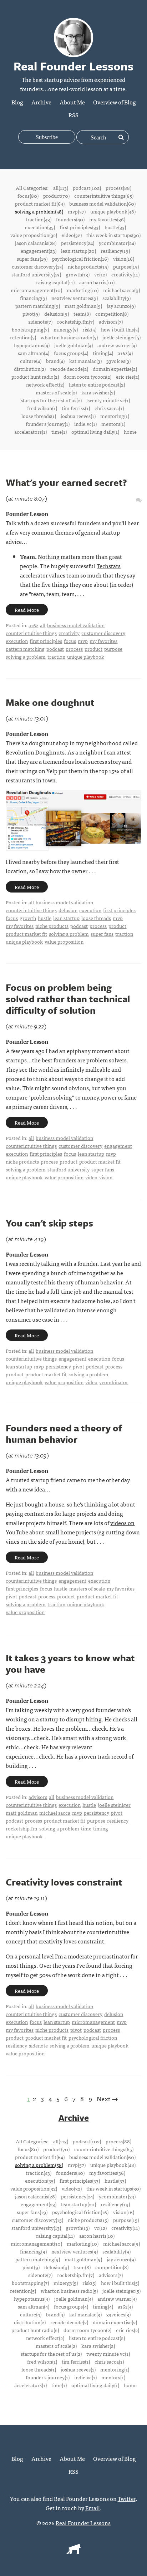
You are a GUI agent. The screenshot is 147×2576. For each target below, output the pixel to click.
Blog (17, 102)
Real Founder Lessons (83, 2523)
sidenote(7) (40, 321)
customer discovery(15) (37, 266)
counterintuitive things (31, 633)
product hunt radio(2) (35, 377)
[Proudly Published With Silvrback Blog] (73, 2551)
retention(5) (23, 337)
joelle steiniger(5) (121, 337)
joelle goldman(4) (73, 345)
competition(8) (112, 314)
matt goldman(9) (83, 306)
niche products (52, 926)
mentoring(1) (115, 416)
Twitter (127, 2498)
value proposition (64, 942)
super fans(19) (32, 259)
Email (93, 2508)
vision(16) (124, 259)
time (86, 1828)
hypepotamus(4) (32, 345)
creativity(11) (125, 274)
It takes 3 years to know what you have (70, 1663)
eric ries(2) (128, 377)
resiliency (118, 1820)
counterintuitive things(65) (104, 196)
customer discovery (103, 633)
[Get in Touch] (139, 500)
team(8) (82, 314)
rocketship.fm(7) (76, 321)
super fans (102, 934)
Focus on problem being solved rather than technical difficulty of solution (68, 999)
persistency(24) (78, 243)
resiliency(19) (115, 251)
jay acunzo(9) (121, 306)
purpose (113, 649)
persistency (58, 1366)
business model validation (76, 625)
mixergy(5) (66, 329)
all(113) (61, 188)
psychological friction (93, 2037)
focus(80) (28, 196)
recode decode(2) (69, 369)
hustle (45, 918)
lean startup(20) (78, 251)
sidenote (38, 2045)
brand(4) (55, 361)
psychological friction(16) (80, 259)
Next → (107, 2098)
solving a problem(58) (39, 211)
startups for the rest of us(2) (51, 400)
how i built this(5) (120, 329)
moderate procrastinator (99, 1956)
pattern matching (25, 649)
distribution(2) (30, 369)
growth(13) (78, 274)
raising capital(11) (55, 282)
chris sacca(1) (109, 408)
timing (101, 1828)
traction (56, 657)
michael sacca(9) (121, 290)
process (74, 649)
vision (106, 1177)
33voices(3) (118, 361)
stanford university (69, 1169)
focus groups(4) (71, 353)
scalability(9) (116, 298)
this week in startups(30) (113, 235)
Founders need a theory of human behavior (64, 1434)
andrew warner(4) (117, 345)
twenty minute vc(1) (108, 400)
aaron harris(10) (97, 282)
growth (28, 918)
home (130, 432)
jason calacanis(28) (36, 243)
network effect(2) (45, 384)
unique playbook (86, 657)
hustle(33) (115, 227)
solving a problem (26, 657)
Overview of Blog (115, 102)
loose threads (96, 918)
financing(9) (33, 298)
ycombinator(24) (117, 243)
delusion (68, 910)
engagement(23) (39, 251)
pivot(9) (31, 314)
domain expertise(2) (115, 369)
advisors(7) (111, 321)
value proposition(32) (34, 235)
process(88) (118, 188)
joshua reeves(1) (78, 416)
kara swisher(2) (98, 392)
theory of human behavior (90, 1282)
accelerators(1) (31, 432)
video (91, 1177)
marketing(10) (83, 290)
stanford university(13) (36, 274)
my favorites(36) (107, 219)
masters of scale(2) (56, 392)
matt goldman (22, 1813)
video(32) (72, 235)
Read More (27, 610)
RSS (73, 115)
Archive (41, 102)
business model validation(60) (102, 203)
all (43, 625)
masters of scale (87, 1588)
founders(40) (70, 219)
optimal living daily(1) (95, 432)
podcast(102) (87, 188)
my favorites (103, 641)
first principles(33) (80, 227)
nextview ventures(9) (75, 298)
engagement (118, 1146)
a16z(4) (125, 353)
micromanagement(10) (36, 290)
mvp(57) (77, 211)
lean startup (66, 918)
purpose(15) (126, 266)
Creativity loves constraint (64, 1882)
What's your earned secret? (66, 482)
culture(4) (31, 361)
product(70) (56, 196)
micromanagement (93, 2022)
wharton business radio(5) (69, 337)
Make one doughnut (50, 702)
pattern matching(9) (38, 306)
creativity (69, 633)
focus (70, 641)
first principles (46, 641)
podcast (55, 649)
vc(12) (100, 274)
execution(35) (40, 227)
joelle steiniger (114, 1805)
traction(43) (39, 219)
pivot (78, 1366)
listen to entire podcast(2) (97, 384)
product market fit (26, 934)
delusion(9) (57, 314)
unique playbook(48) (113, 211)
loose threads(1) (39, 416)
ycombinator (114, 1382)
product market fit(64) (40, 203)
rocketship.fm (22, 1828)
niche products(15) (88, 266)
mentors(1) (113, 424)
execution (17, 641)
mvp (83, 641)
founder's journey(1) (48, 424)
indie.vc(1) (85, 424)
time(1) (59, 432)
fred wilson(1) (42, 408)
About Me (72, 102)
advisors (38, 1797)
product (93, 649)
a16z (33, 625)
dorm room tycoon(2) (87, 377)
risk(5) (89, 329)
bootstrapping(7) (30, 329)
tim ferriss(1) (76, 408)
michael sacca (55, 1813)
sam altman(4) (34, 353)
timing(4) (103, 353)
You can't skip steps (49, 1223)
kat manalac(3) (85, 361)
